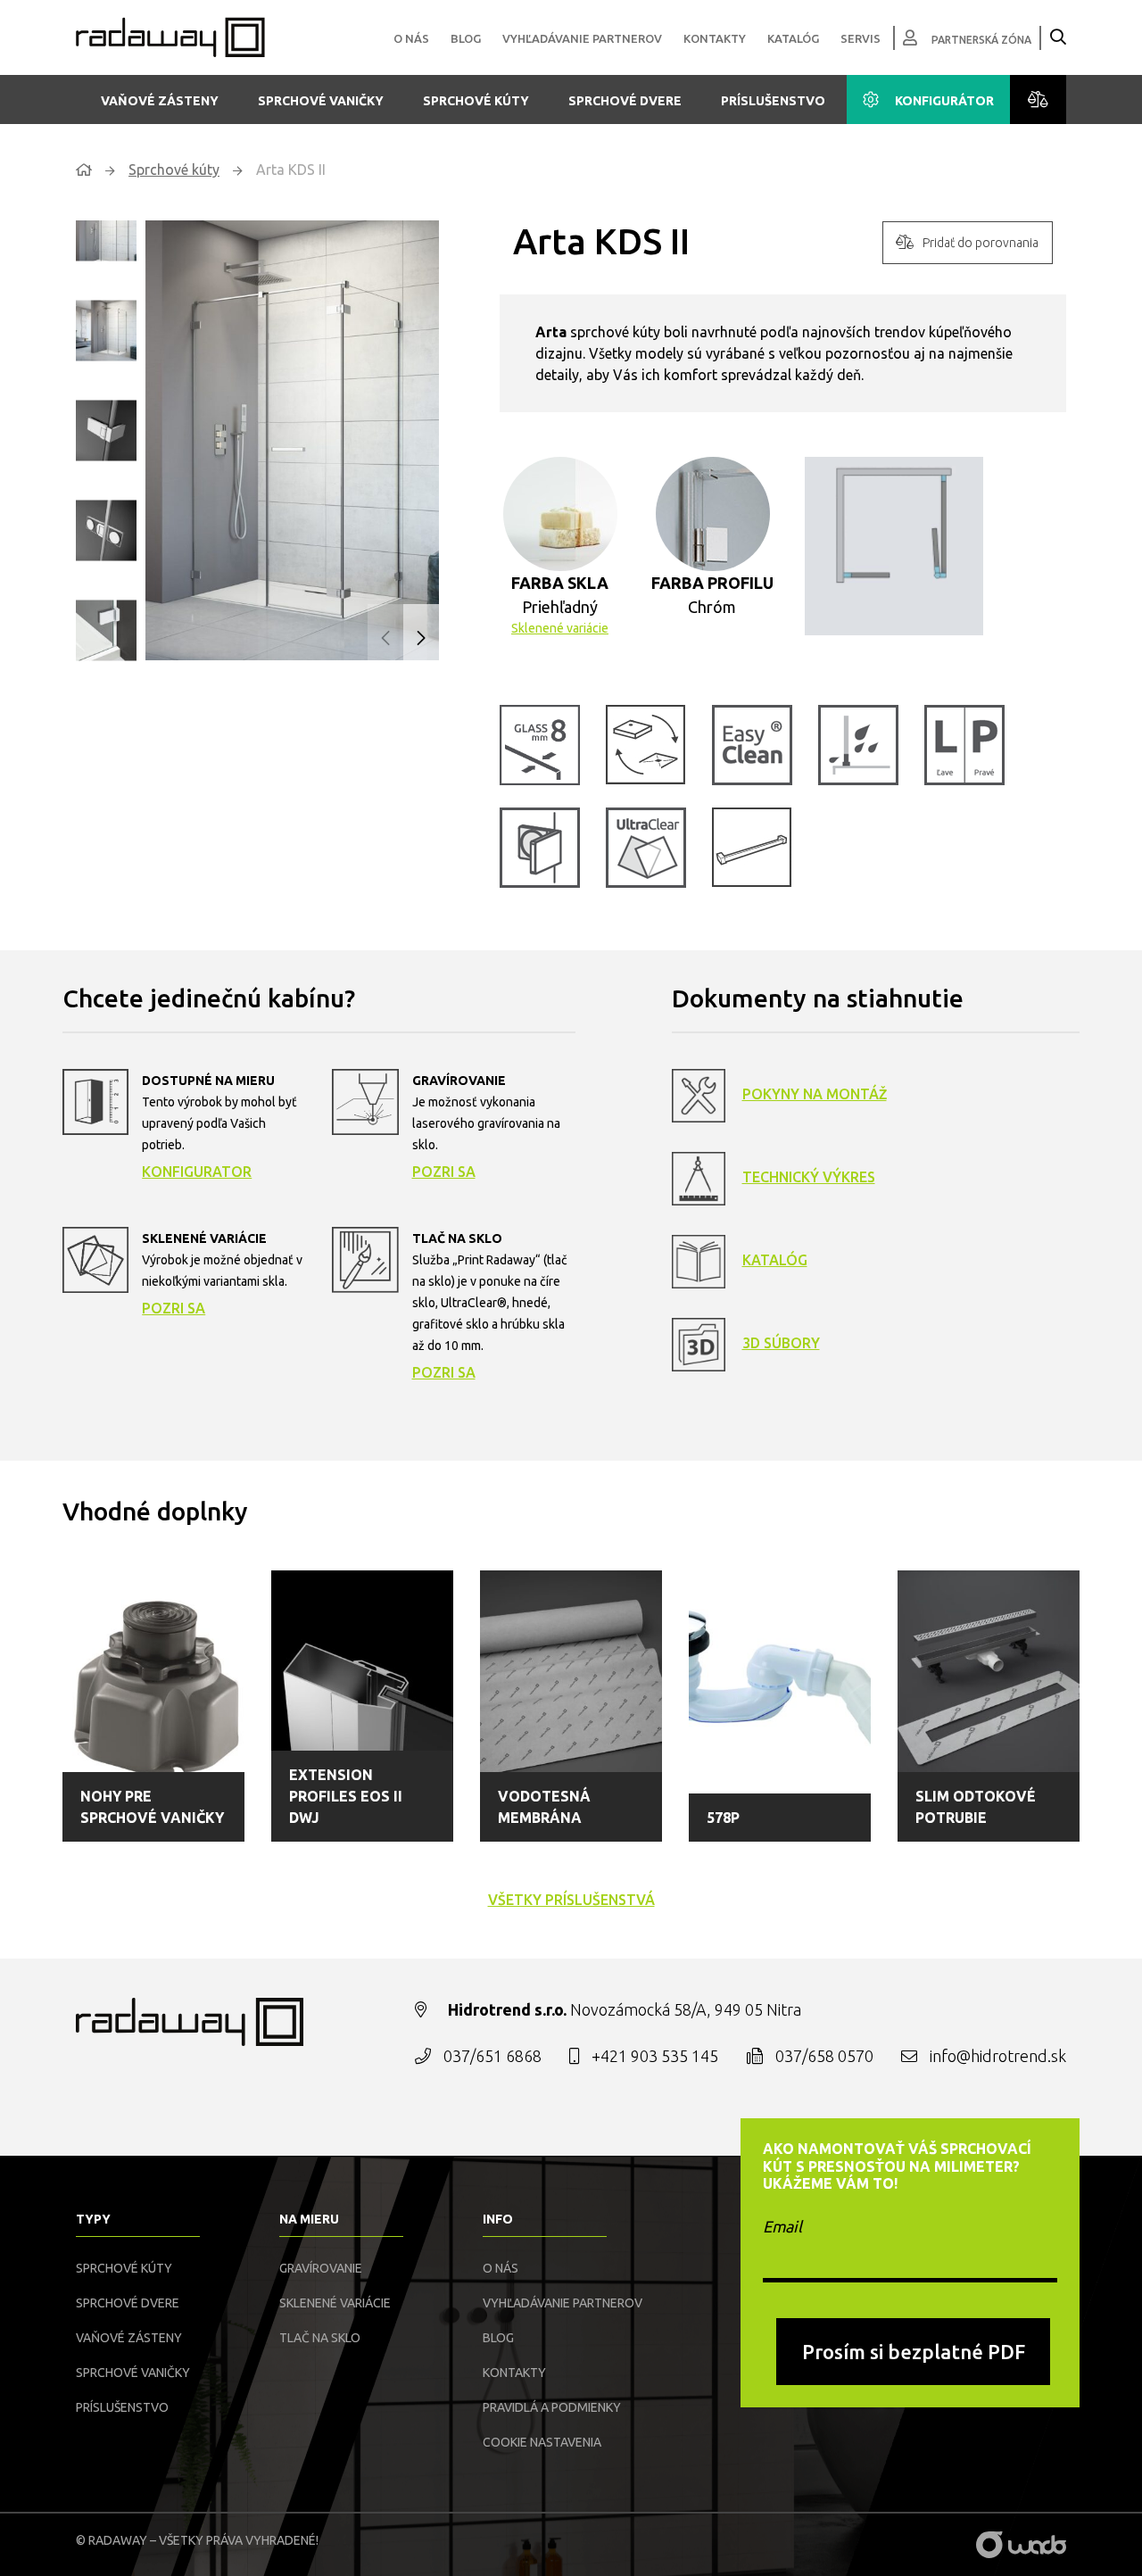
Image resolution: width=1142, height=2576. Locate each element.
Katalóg (793, 38)
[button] (421, 638)
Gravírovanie (321, 2268)
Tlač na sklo (320, 2338)
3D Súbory (781, 1343)
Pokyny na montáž (815, 1094)
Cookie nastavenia (542, 2442)
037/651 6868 (492, 2056)
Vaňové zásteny (160, 101)
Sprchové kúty (476, 101)
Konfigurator (197, 1172)
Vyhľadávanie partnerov (582, 38)
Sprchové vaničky (321, 101)
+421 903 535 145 (655, 2056)
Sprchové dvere (625, 101)
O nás (411, 38)
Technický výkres (809, 1177)
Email (782, 2226)
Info (498, 2219)
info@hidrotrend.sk (998, 2056)
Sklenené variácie (560, 628)
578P (723, 1818)
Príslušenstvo (773, 101)
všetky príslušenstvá (571, 1900)
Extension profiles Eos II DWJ (346, 1796)
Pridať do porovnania (981, 243)
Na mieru (309, 2219)
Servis (861, 38)
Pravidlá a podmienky (552, 2407)
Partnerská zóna (981, 40)
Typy (93, 2219)
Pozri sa (444, 1172)
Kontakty (715, 38)
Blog (466, 38)
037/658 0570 (824, 2056)
